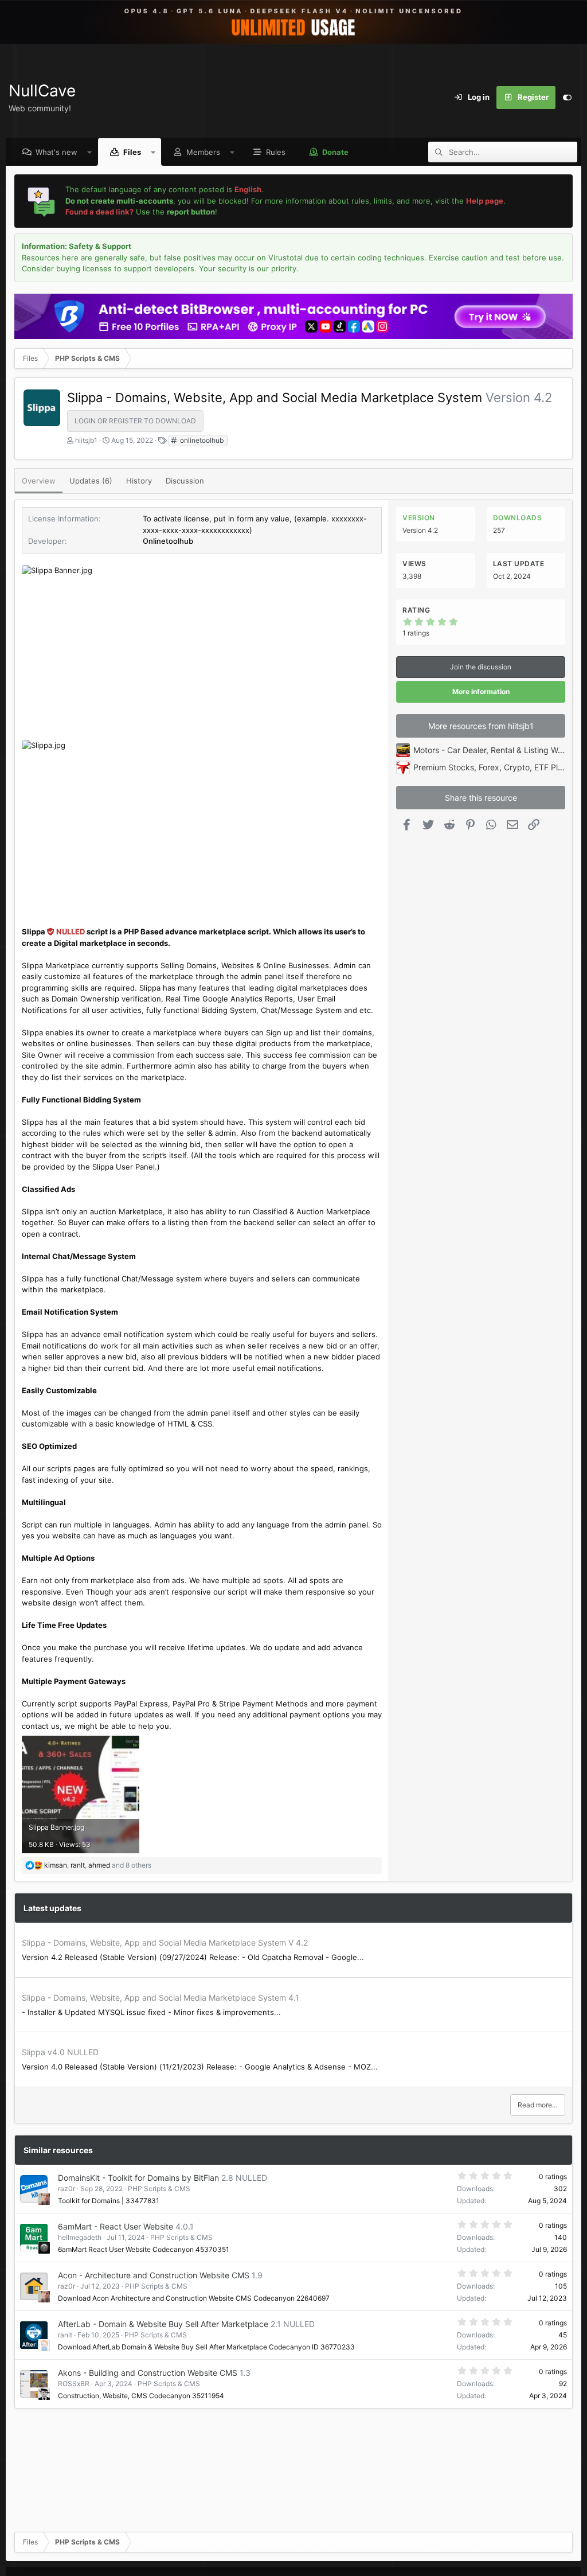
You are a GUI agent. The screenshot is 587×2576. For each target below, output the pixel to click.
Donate (335, 152)
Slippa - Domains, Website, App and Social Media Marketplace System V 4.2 (165, 1942)
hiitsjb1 (86, 440)
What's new (56, 152)
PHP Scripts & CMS (159, 2189)
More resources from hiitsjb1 (481, 726)
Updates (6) (91, 481)
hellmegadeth (80, 2237)
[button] (90, 152)
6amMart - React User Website (116, 2226)
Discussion (185, 481)
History (139, 481)
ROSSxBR (74, 2384)
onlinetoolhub (201, 440)
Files (132, 152)
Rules (276, 152)
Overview (39, 481)
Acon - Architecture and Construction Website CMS (154, 2275)
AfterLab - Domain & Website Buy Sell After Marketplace (163, 2324)
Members (203, 152)
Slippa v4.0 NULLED (60, 2052)
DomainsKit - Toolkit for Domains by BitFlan (138, 2178)
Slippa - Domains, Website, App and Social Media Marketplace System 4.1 (161, 1998)
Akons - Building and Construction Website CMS (148, 2373)
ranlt (65, 2335)
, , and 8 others (98, 1865)
